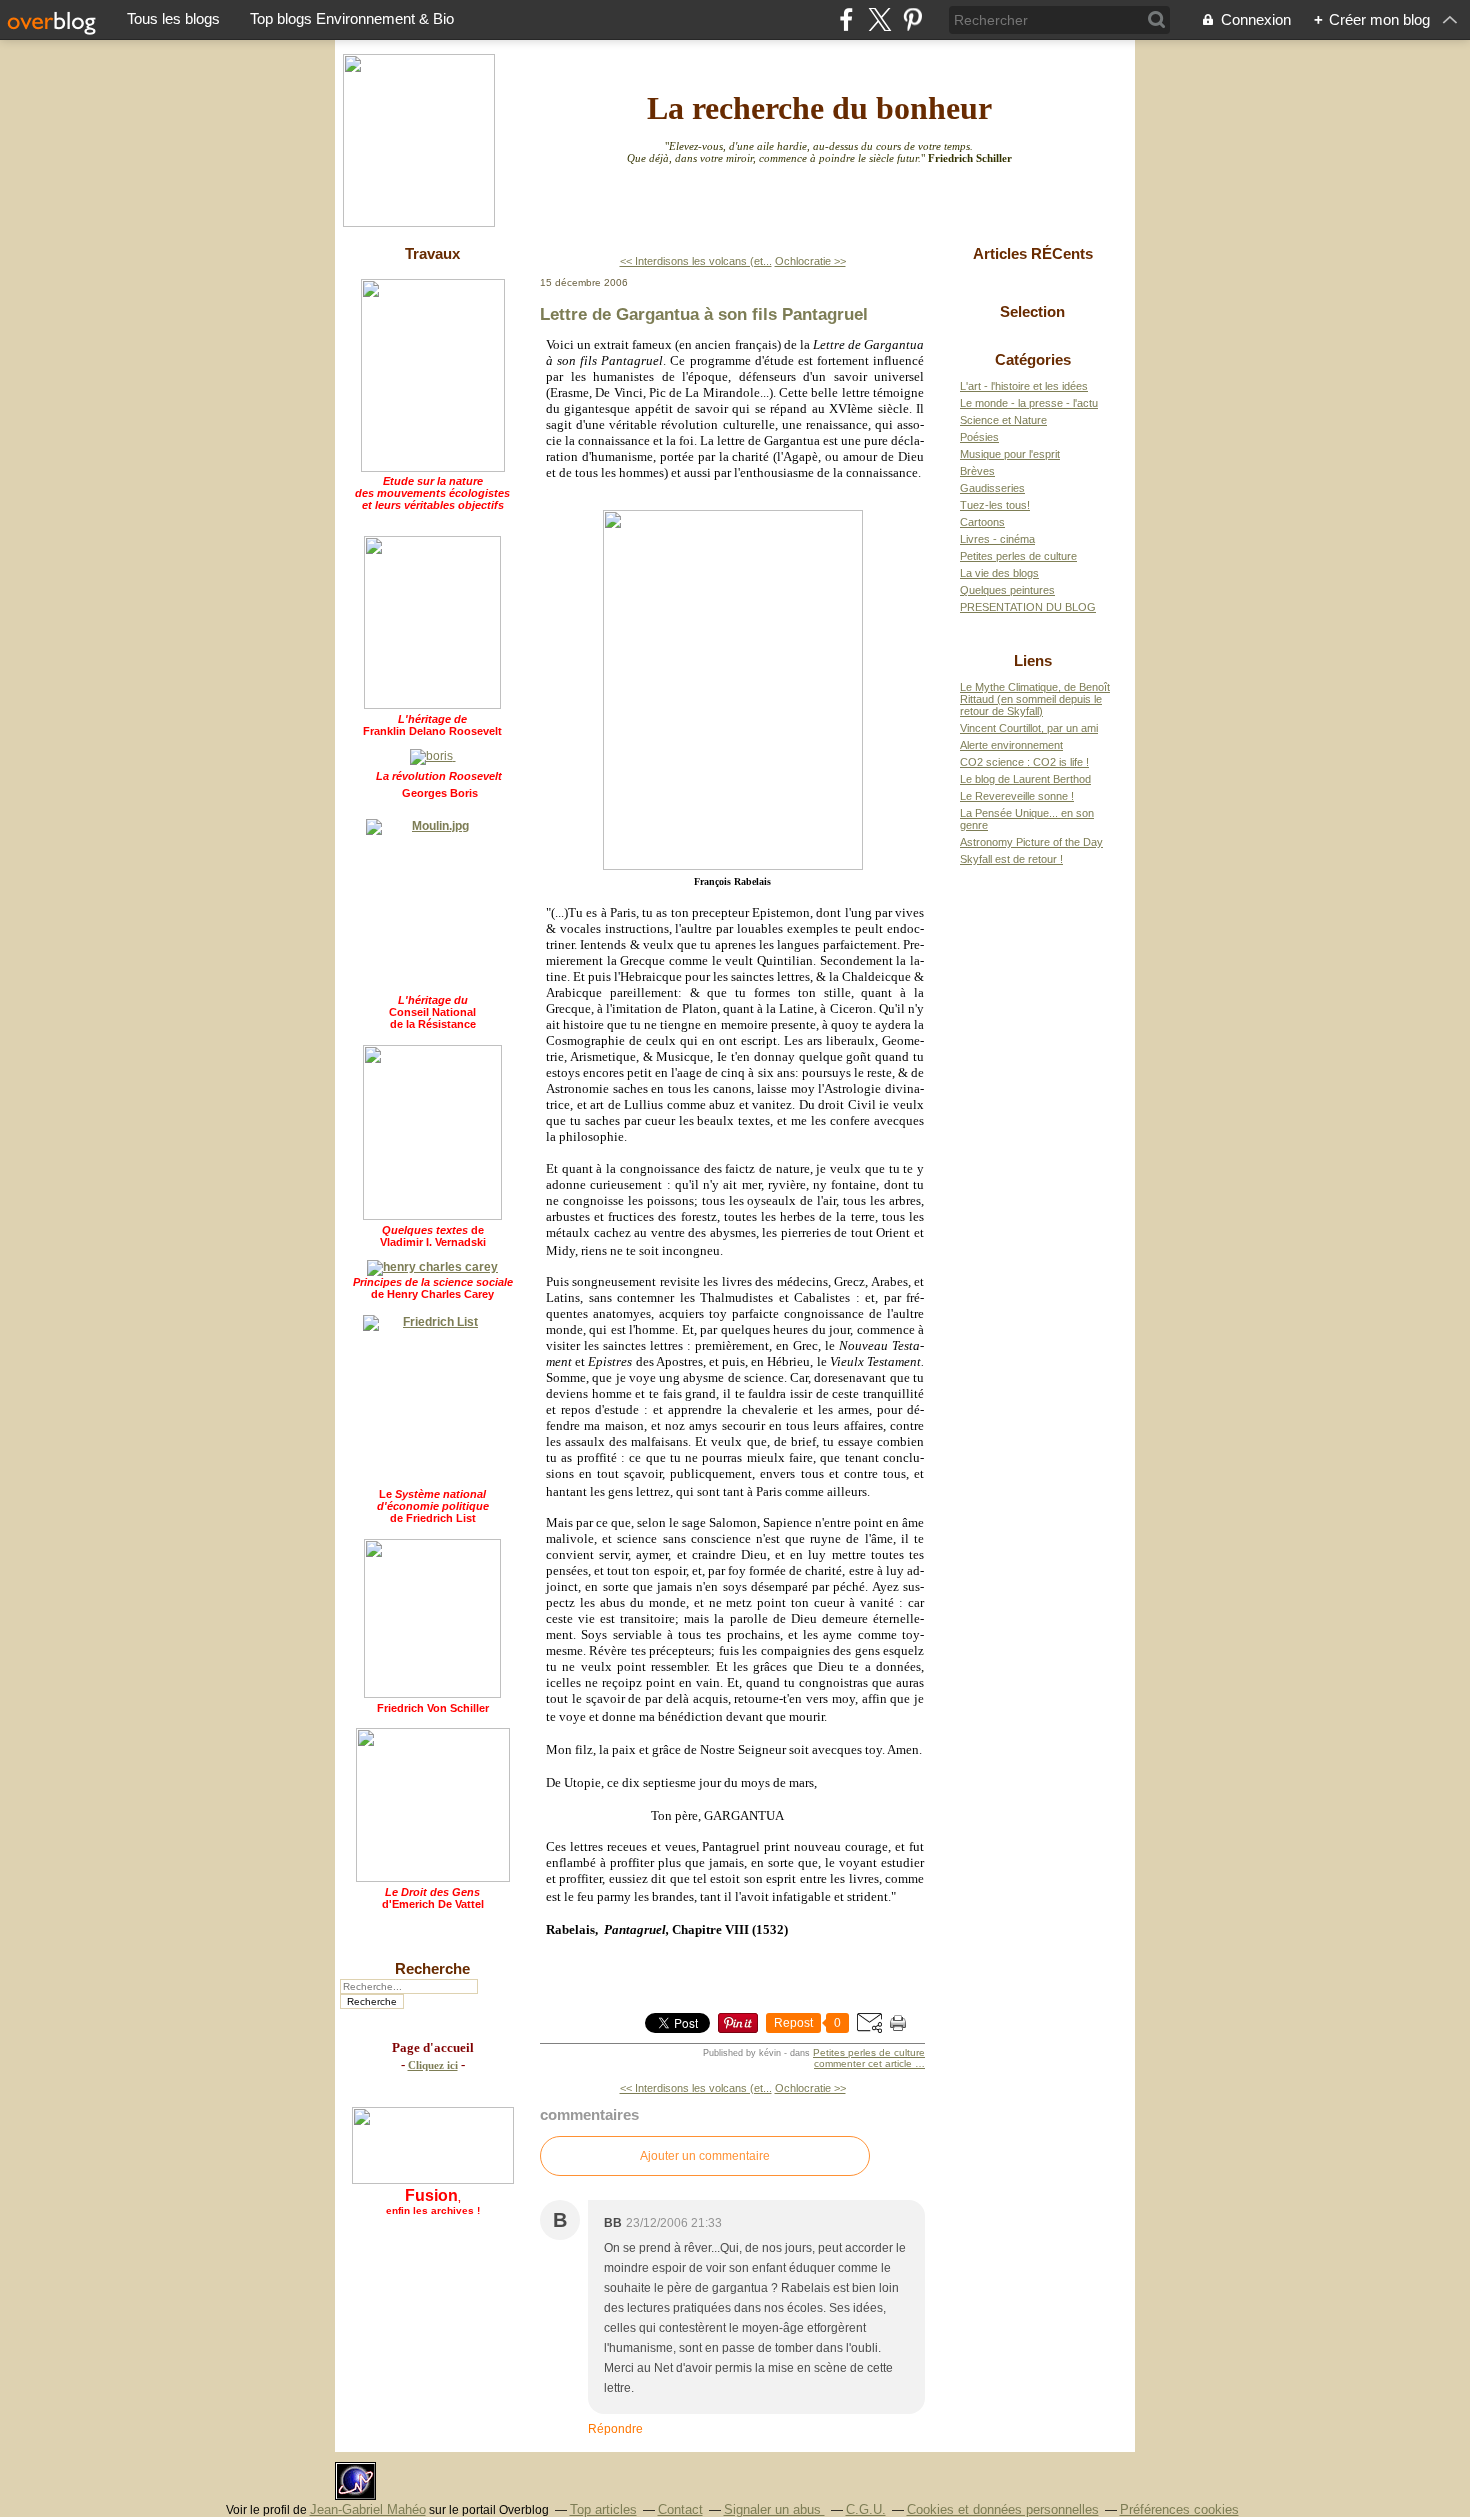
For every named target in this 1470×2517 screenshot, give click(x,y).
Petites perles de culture (869, 2052)
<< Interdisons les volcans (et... (696, 261)
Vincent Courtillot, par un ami (1029, 728)
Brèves (977, 471)
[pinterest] (912, 19)
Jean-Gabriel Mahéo (368, 2509)
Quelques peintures (1007, 590)
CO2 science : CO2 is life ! (1024, 762)
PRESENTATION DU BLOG (1028, 607)
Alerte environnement (1011, 745)
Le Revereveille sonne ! (1017, 796)
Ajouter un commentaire (705, 2156)
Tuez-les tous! (995, 505)
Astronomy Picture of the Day (1031, 842)
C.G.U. (866, 2509)
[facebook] (846, 19)
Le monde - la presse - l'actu (1029, 403)
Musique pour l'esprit (1010, 454)
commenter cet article (864, 2063)
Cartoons (982, 522)
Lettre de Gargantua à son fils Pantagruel (704, 314)
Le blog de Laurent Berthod (1025, 779)
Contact (680, 2509)
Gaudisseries (992, 488)
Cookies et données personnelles (1003, 2509)
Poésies (979, 437)
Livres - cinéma (997, 539)
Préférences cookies (1179, 2509)
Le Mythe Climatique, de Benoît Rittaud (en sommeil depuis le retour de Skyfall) (1035, 699)
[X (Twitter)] (879, 19)
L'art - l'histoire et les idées (1024, 386)
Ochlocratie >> (810, 261)
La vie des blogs (999, 573)
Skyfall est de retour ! (1011, 859)
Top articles (603, 2509)
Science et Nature (1003, 420)
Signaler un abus (774, 2509)
